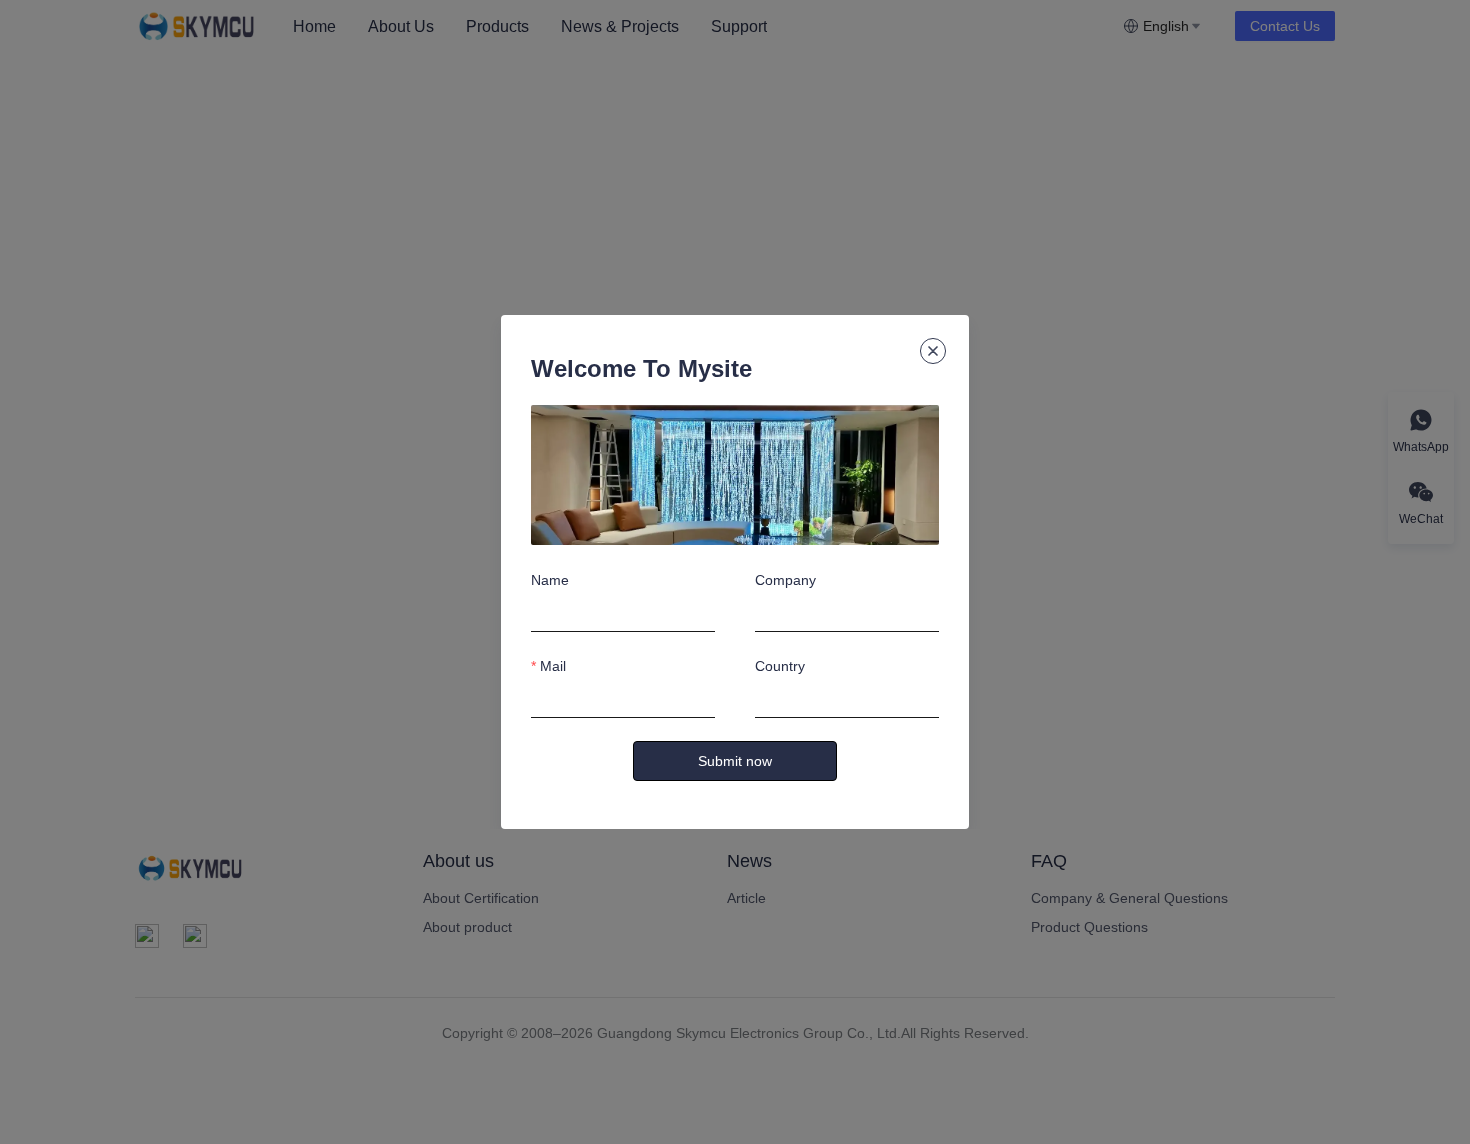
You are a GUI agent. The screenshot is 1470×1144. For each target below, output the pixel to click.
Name (550, 580)
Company (785, 580)
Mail (553, 666)
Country (780, 666)
